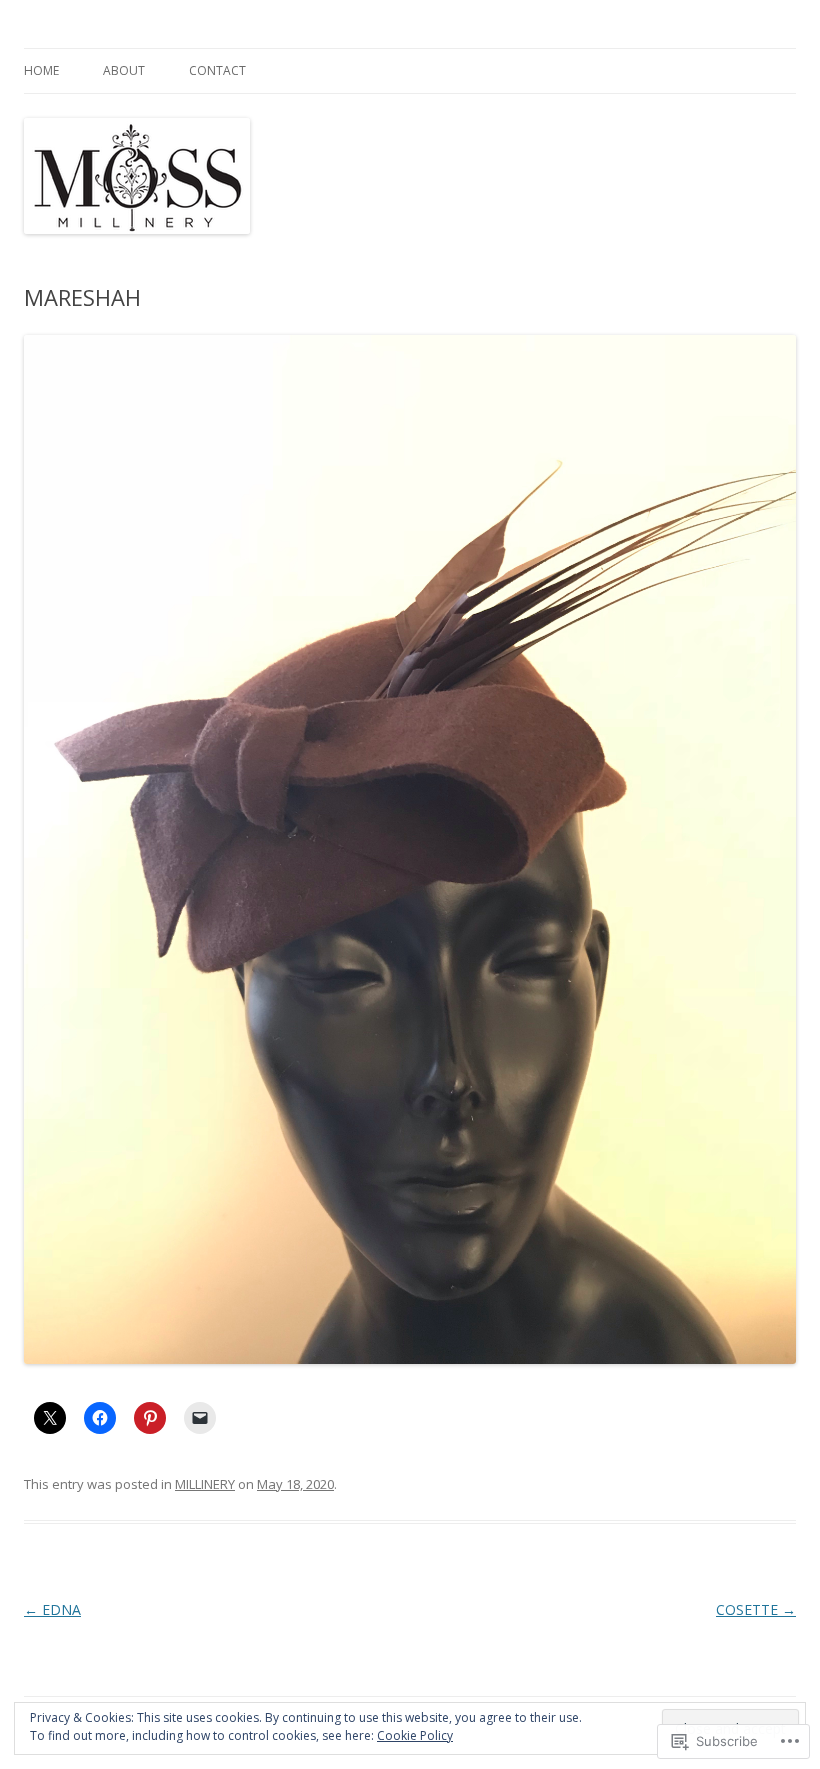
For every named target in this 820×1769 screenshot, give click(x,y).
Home (41, 70)
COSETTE (756, 1609)
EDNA (52, 1609)
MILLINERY (205, 1484)
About (124, 70)
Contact (217, 70)
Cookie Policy (415, 1735)
